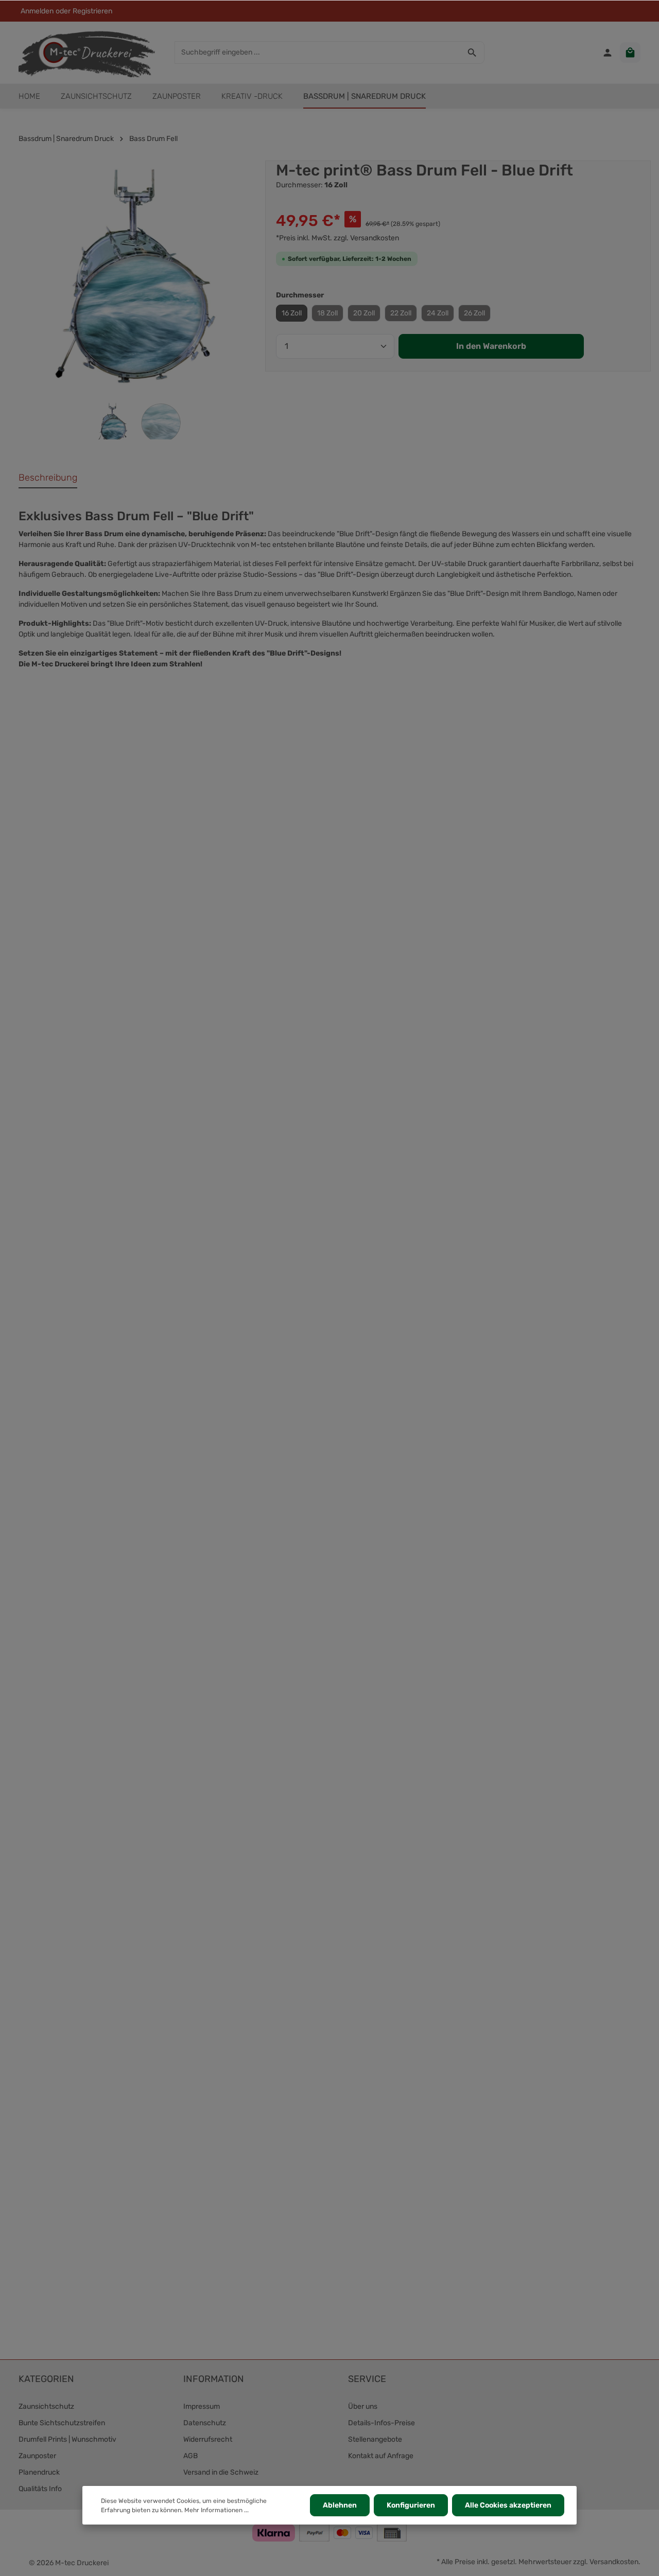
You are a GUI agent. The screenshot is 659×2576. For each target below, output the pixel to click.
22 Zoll (401, 313)
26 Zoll (474, 313)
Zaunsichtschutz (46, 2406)
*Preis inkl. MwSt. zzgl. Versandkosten (337, 238)
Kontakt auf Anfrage (381, 2456)
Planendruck (39, 2472)
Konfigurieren (411, 2505)
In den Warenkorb (491, 346)
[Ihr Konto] (608, 52)
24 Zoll (438, 313)
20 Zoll (364, 313)
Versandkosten (614, 2562)
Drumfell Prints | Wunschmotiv (67, 2439)
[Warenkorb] (630, 52)
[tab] (48, 478)
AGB (190, 2456)
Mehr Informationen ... (216, 2510)
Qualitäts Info (40, 2489)
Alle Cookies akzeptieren (508, 2505)
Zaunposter (37, 2456)
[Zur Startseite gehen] (87, 52)
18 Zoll (327, 313)
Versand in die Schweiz (221, 2472)
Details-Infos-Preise (381, 2423)
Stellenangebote (375, 2439)
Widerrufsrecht (208, 2439)
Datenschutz (205, 2423)
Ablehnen (340, 2505)
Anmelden (37, 11)
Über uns (363, 2406)
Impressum (202, 2406)
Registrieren (92, 11)
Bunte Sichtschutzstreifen (62, 2423)
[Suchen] (472, 52)
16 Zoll (292, 313)
